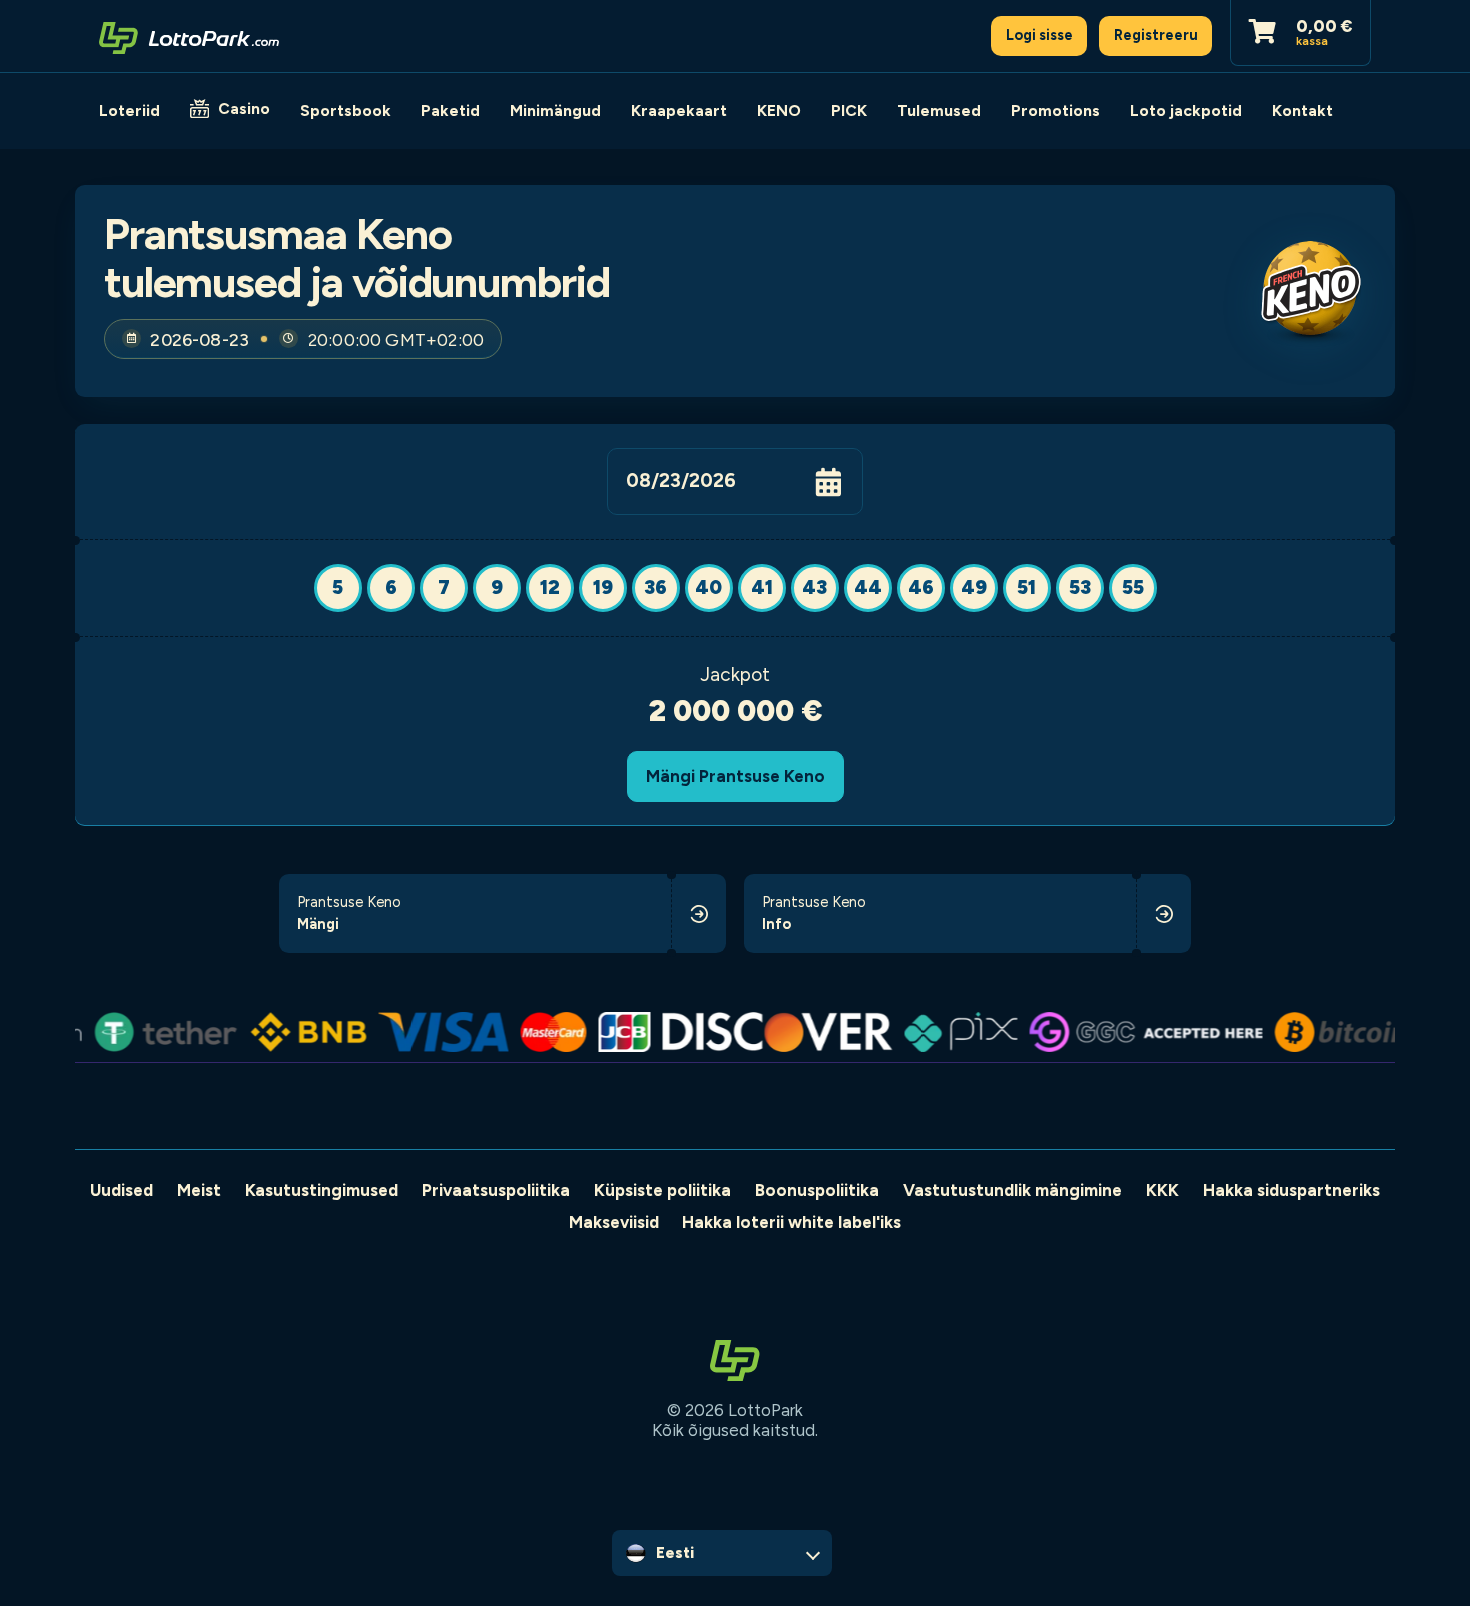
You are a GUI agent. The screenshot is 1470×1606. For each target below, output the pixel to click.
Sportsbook (345, 110)
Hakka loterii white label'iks (791, 1222)
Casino (244, 108)
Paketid (450, 110)
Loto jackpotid (1186, 110)
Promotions (1055, 110)
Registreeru (1156, 35)
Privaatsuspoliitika (496, 1190)
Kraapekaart (679, 110)
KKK (1162, 1190)
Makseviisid (614, 1222)
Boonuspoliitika (817, 1190)
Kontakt (1302, 110)
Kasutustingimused (321, 1190)
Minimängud (555, 110)
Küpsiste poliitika (662, 1190)
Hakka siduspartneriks (1291, 1190)
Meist (199, 1190)
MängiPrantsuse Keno (735, 776)
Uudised (121, 1190)
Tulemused (939, 110)
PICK (849, 110)
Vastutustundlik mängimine (1012, 1190)
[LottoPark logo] (189, 36)
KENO (779, 110)
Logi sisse (1039, 35)
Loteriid (129, 110)
